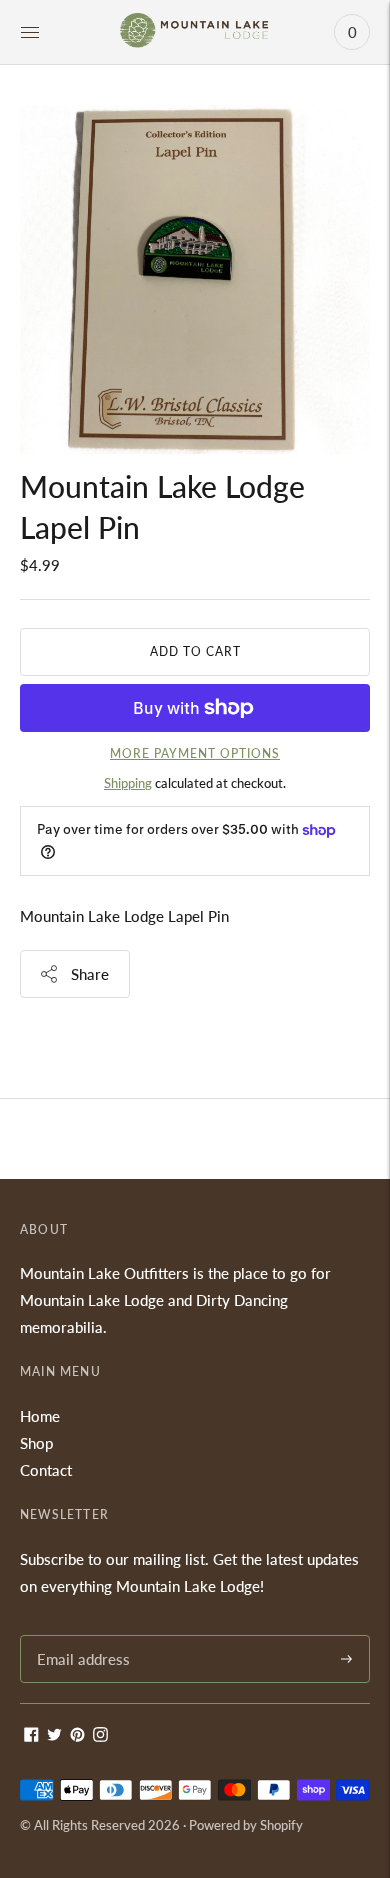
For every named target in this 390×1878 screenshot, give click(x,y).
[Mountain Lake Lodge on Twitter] (54, 1736)
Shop (36, 1443)
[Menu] (30, 32)
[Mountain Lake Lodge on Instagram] (100, 1736)
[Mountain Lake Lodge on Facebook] (31, 1736)
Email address (80, 1635)
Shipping (128, 783)
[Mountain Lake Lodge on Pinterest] (77, 1736)
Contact (46, 1470)
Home (40, 1416)
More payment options (195, 753)
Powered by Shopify (246, 1825)
